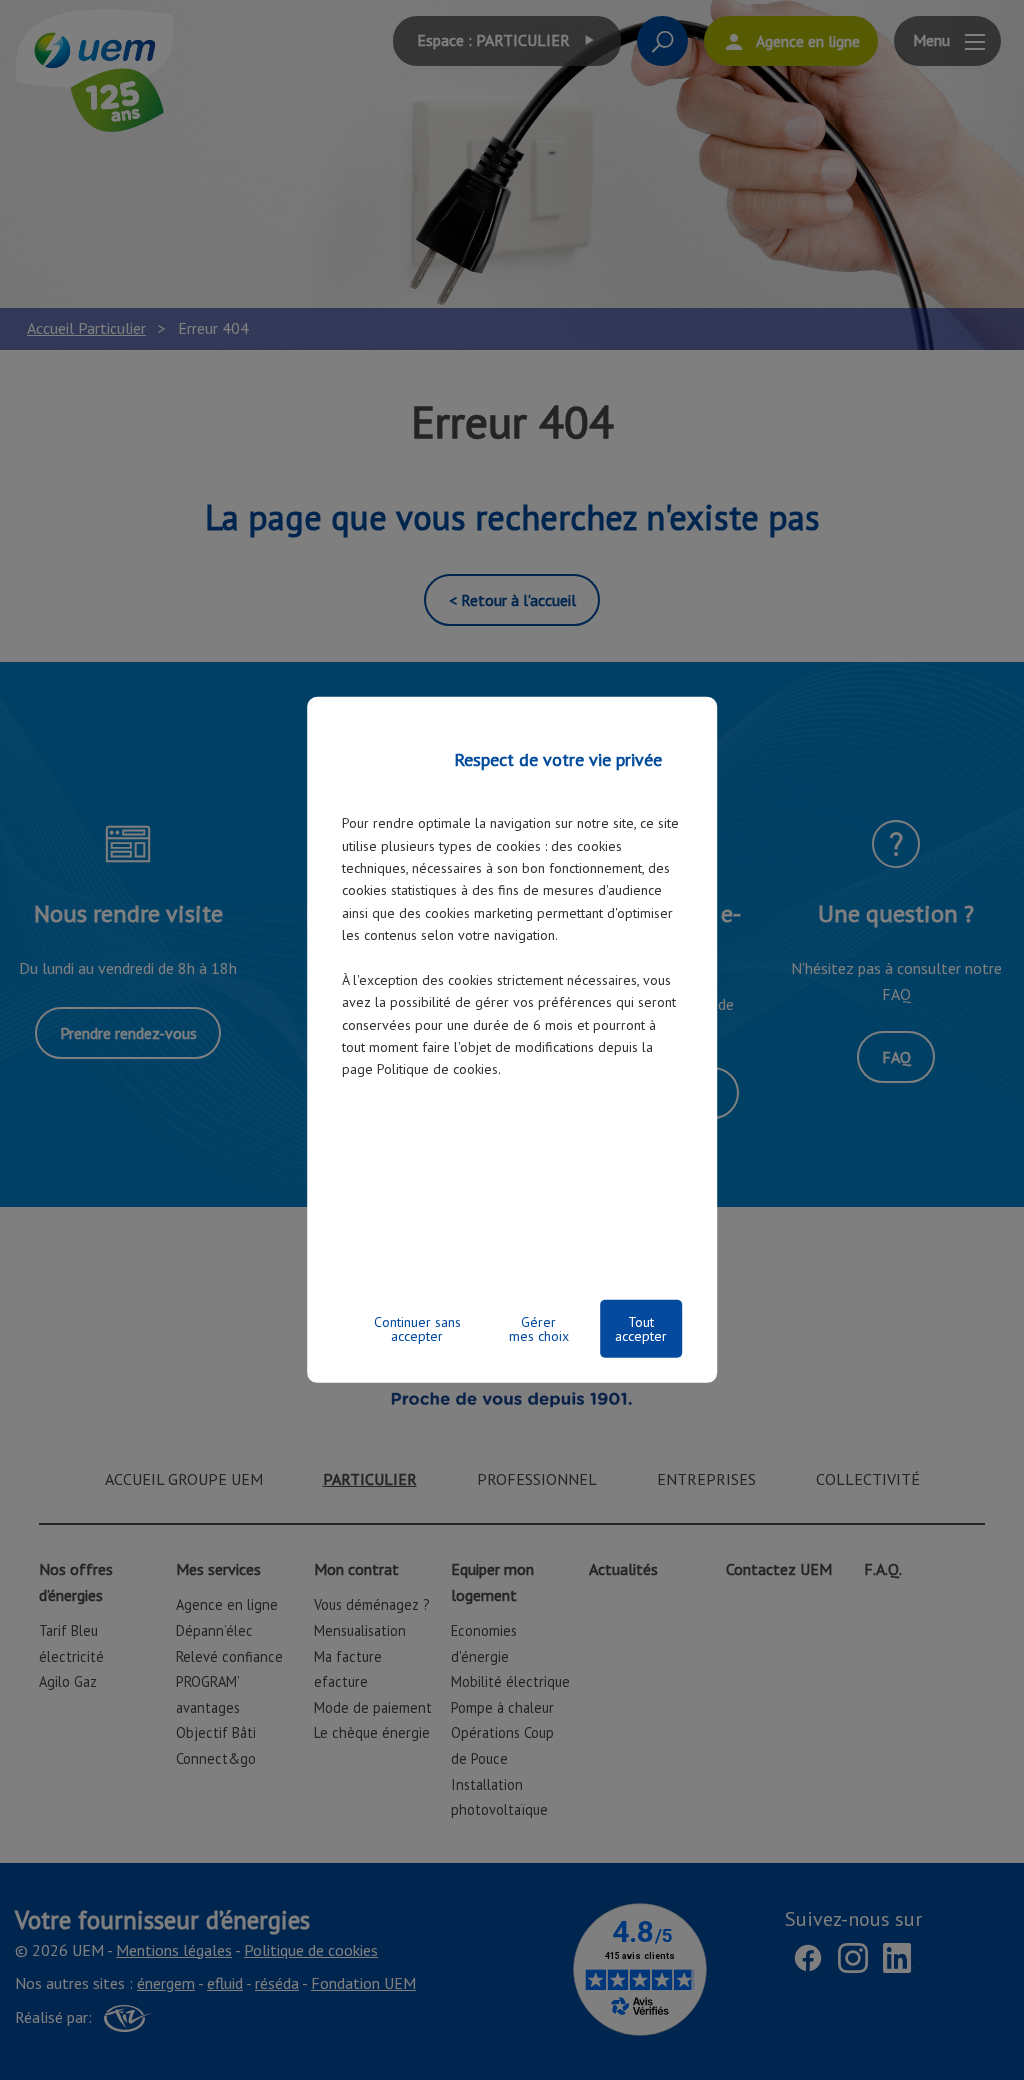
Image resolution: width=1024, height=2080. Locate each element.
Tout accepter (641, 1329)
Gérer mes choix (539, 1329)
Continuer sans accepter (417, 1329)
